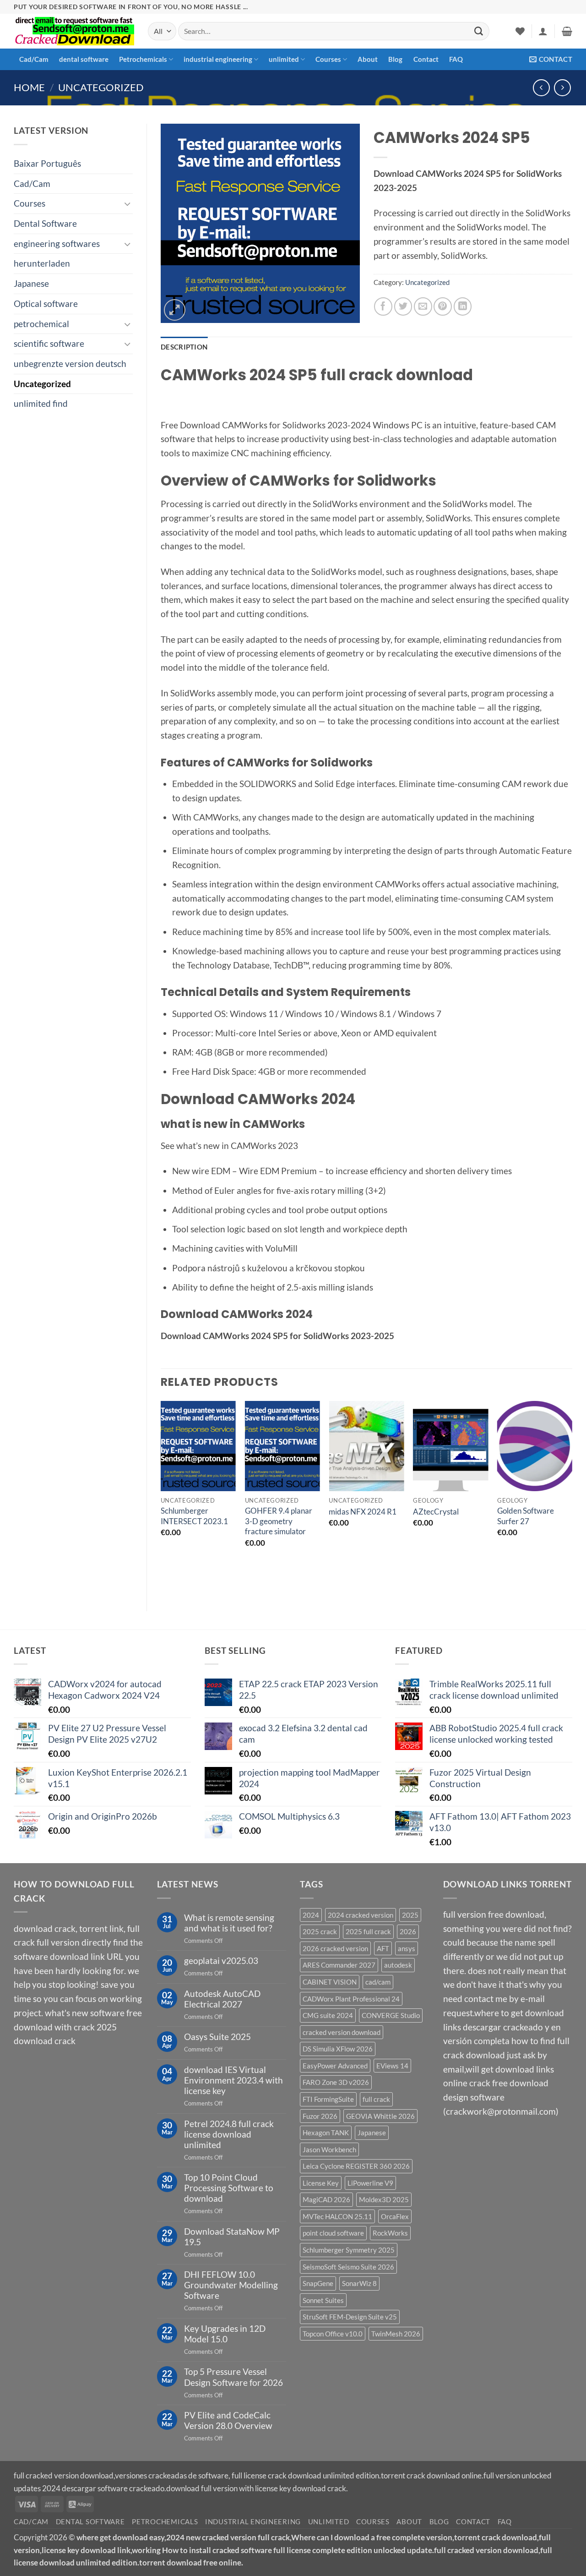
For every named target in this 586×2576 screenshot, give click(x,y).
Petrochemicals (143, 59)
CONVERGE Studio (391, 2015)
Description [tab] (184, 347)
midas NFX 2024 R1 (363, 1512)
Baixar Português (47, 163)
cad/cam (378, 1982)
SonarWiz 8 (359, 2283)
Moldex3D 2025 (384, 2199)
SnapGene (318, 2283)
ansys (407, 1948)
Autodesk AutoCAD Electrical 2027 (222, 1999)
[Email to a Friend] (423, 306)
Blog (395, 59)
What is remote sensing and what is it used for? (229, 1923)
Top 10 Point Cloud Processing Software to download (229, 2188)
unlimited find (41, 403)
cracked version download (342, 2032)
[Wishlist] (520, 31)
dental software (84, 59)
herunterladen (42, 263)
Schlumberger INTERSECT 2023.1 (194, 1516)
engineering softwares (57, 243)
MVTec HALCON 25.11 (337, 2216)
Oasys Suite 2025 (217, 2037)
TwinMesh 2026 (396, 2334)
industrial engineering (218, 59)
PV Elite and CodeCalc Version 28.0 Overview (228, 2420)
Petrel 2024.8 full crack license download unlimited (229, 2134)
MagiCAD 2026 (326, 2199)
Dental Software (45, 223)
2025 (410, 1915)
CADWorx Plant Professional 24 (351, 1999)
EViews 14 (392, 2066)
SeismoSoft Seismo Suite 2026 (348, 2267)
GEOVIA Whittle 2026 (380, 2116)
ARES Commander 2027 (339, 1965)
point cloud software (333, 2233)
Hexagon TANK (326, 2133)
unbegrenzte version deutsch (70, 364)
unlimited (284, 59)
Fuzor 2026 (320, 2116)
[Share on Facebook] (383, 306)
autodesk (398, 1965)
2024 (311, 1915)
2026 (408, 1931)
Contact (426, 59)
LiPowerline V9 (370, 2183)
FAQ (456, 59)
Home (29, 87)
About (368, 59)
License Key (321, 2183)
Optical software (46, 304)
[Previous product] (562, 88)
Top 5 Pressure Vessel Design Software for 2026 (233, 2377)
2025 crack (320, 1931)
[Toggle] (127, 204)
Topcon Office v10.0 (333, 2334)
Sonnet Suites (323, 2300)
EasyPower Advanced (335, 2066)
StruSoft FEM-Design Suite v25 (350, 2317)
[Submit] (478, 31)
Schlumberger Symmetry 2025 (349, 2250)
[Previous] (161, 1498)
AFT (383, 1948)
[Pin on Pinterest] (443, 306)
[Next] (572, 1498)
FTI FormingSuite (328, 2099)
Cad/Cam (34, 59)
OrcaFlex (395, 2216)
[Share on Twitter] (403, 306)
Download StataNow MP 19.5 (232, 2237)
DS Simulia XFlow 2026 (338, 2049)
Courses (328, 59)
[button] (543, 31)
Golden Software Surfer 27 (526, 1516)
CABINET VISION (330, 1982)
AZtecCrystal (436, 1512)
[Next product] (541, 88)
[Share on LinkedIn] (463, 306)
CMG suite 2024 (328, 2015)
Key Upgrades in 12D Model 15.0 (225, 2334)
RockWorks (390, 2233)
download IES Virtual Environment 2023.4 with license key (233, 2080)
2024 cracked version (361, 1915)
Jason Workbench (329, 2149)
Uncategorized (101, 87)
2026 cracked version (335, 1948)
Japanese (31, 283)
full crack (376, 2099)
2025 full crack (368, 1931)
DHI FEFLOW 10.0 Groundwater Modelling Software (231, 2285)
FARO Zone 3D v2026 (336, 2082)
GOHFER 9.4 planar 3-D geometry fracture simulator (279, 1521)
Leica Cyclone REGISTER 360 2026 (356, 2166)
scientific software (49, 343)
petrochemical (41, 324)
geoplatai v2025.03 (221, 1961)
